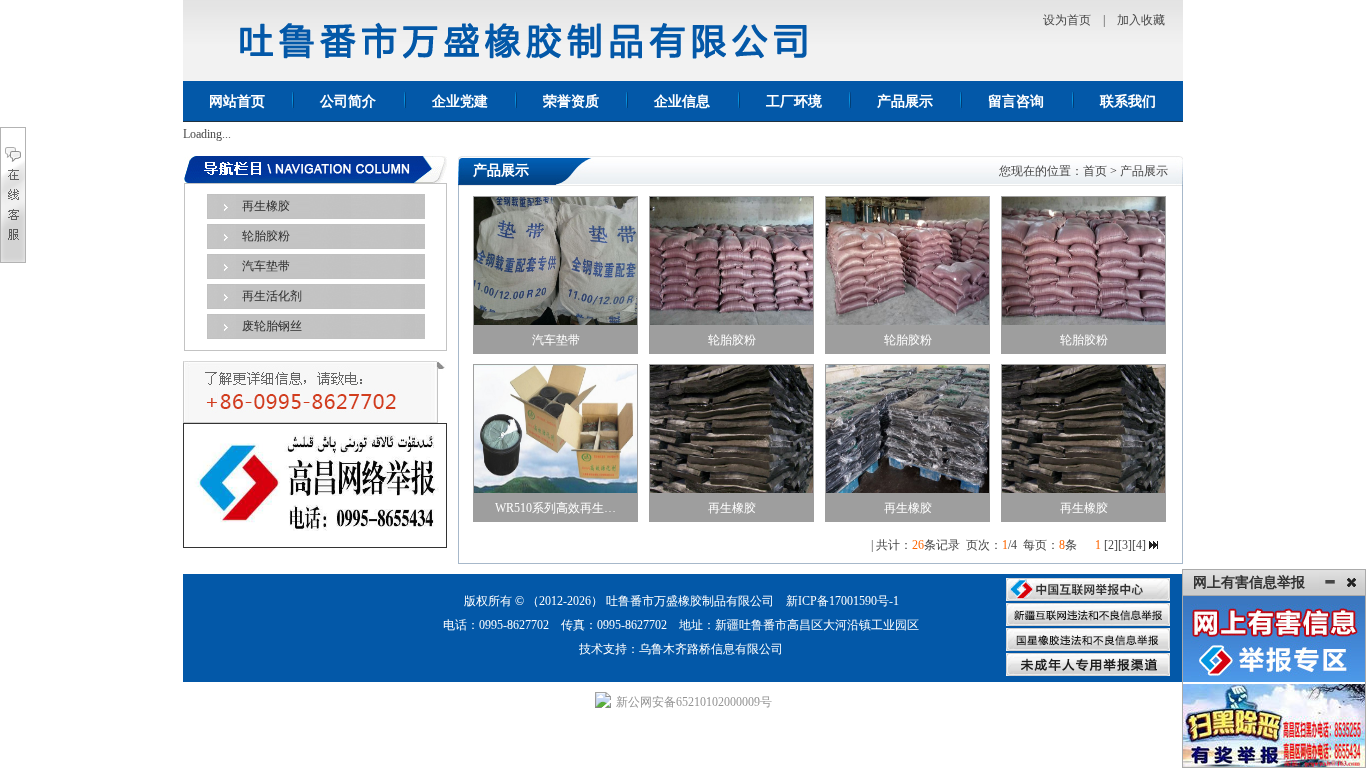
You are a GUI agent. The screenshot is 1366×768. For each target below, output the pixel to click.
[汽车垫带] (555, 260)
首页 (1095, 171)
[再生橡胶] (731, 428)
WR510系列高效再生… (555, 508)
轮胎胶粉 (266, 236)
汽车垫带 (266, 266)
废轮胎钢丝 (272, 326)
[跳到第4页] (1153, 545)
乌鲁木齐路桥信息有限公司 (711, 649)
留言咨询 (1016, 101)
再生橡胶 (266, 206)
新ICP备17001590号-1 (842, 601)
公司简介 (348, 101)
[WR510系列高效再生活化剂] (555, 428)
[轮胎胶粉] (731, 260)
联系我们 (1128, 101)
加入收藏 (1141, 20)
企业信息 (682, 101)
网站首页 (237, 101)
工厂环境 (794, 101)
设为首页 (1067, 20)
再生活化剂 (272, 296)
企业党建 (460, 101)
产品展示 (905, 101)
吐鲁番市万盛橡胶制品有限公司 (690, 601)
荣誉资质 (571, 101)
